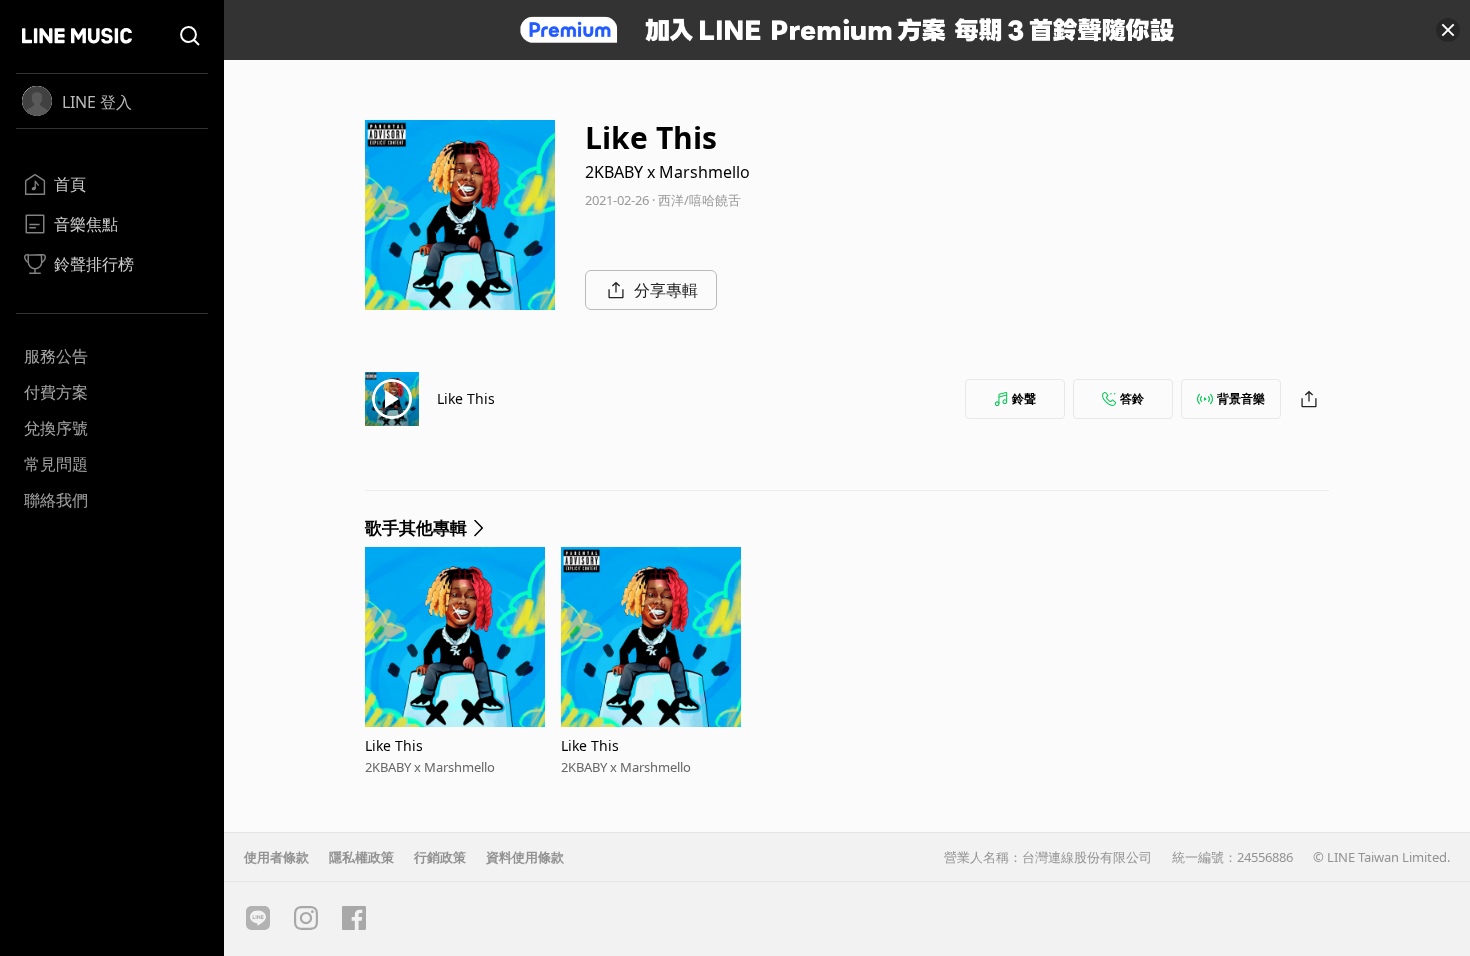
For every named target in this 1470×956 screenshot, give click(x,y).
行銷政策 (440, 857)
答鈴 (1132, 398)
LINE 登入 (97, 102)
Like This (466, 398)
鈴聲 (1024, 398)
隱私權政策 (361, 857)
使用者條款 (276, 857)
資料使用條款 (525, 857)
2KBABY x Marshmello (667, 172)
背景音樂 (1241, 398)
